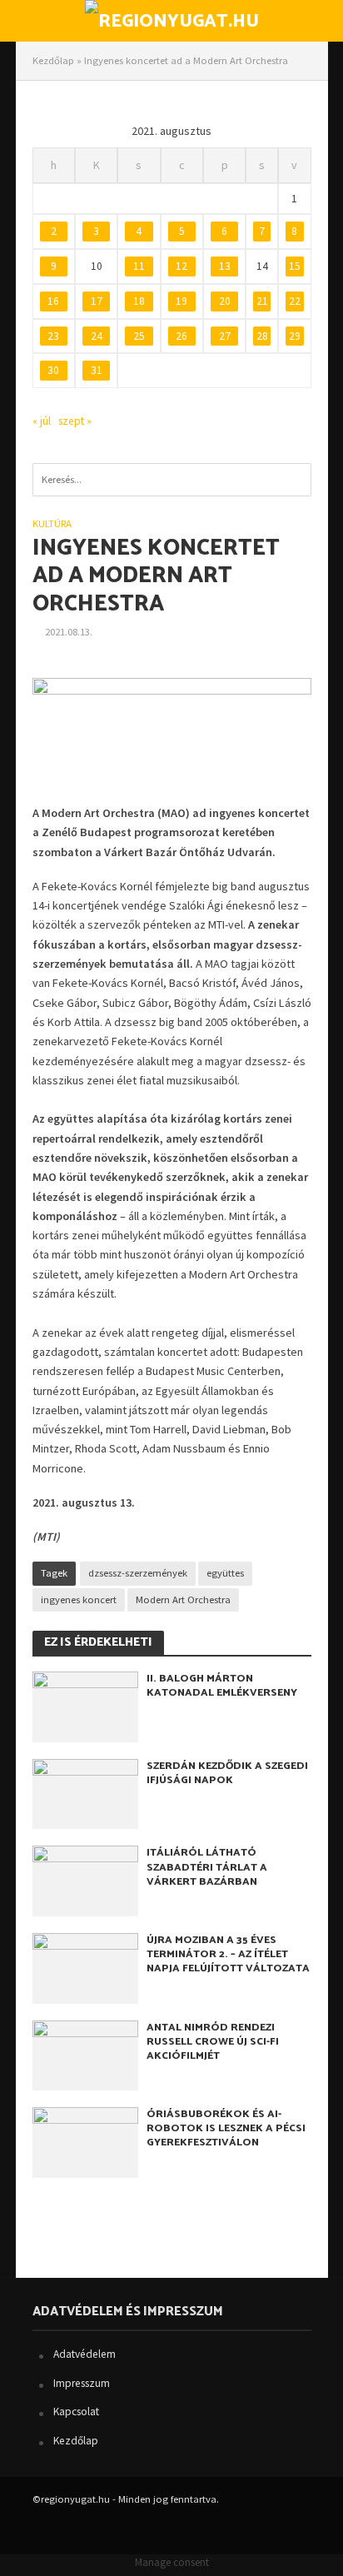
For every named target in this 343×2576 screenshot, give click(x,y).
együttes (225, 1573)
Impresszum (82, 2383)
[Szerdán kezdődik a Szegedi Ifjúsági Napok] (86, 1793)
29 (295, 336)
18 (139, 301)
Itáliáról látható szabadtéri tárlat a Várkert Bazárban (207, 1867)
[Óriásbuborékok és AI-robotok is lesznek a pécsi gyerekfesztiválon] (86, 2141)
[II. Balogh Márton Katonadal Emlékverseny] (86, 1705)
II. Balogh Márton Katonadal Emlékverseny (222, 1686)
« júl (42, 421)
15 (295, 266)
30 (53, 370)
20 (225, 301)
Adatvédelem (85, 2354)
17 (97, 301)
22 (295, 301)
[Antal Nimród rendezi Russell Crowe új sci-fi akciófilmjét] (86, 2054)
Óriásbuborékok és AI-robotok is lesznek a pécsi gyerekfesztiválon (226, 2128)
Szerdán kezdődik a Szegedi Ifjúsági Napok (227, 1773)
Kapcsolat (76, 2412)
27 (225, 336)
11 (139, 266)
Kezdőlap (53, 60)
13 (225, 266)
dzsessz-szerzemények (138, 1573)
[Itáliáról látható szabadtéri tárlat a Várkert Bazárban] (86, 1879)
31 (97, 370)
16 (53, 301)
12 (181, 266)
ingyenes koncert (79, 1599)
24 (97, 336)
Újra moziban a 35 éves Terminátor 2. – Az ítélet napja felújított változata (228, 1954)
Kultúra (52, 523)
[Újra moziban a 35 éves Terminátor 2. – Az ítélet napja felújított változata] (86, 1967)
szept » (75, 421)
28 (262, 336)
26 (181, 336)
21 (262, 301)
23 (53, 336)
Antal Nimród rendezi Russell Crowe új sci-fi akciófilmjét (213, 2042)
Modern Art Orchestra (183, 1599)
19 (181, 301)
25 (139, 336)
